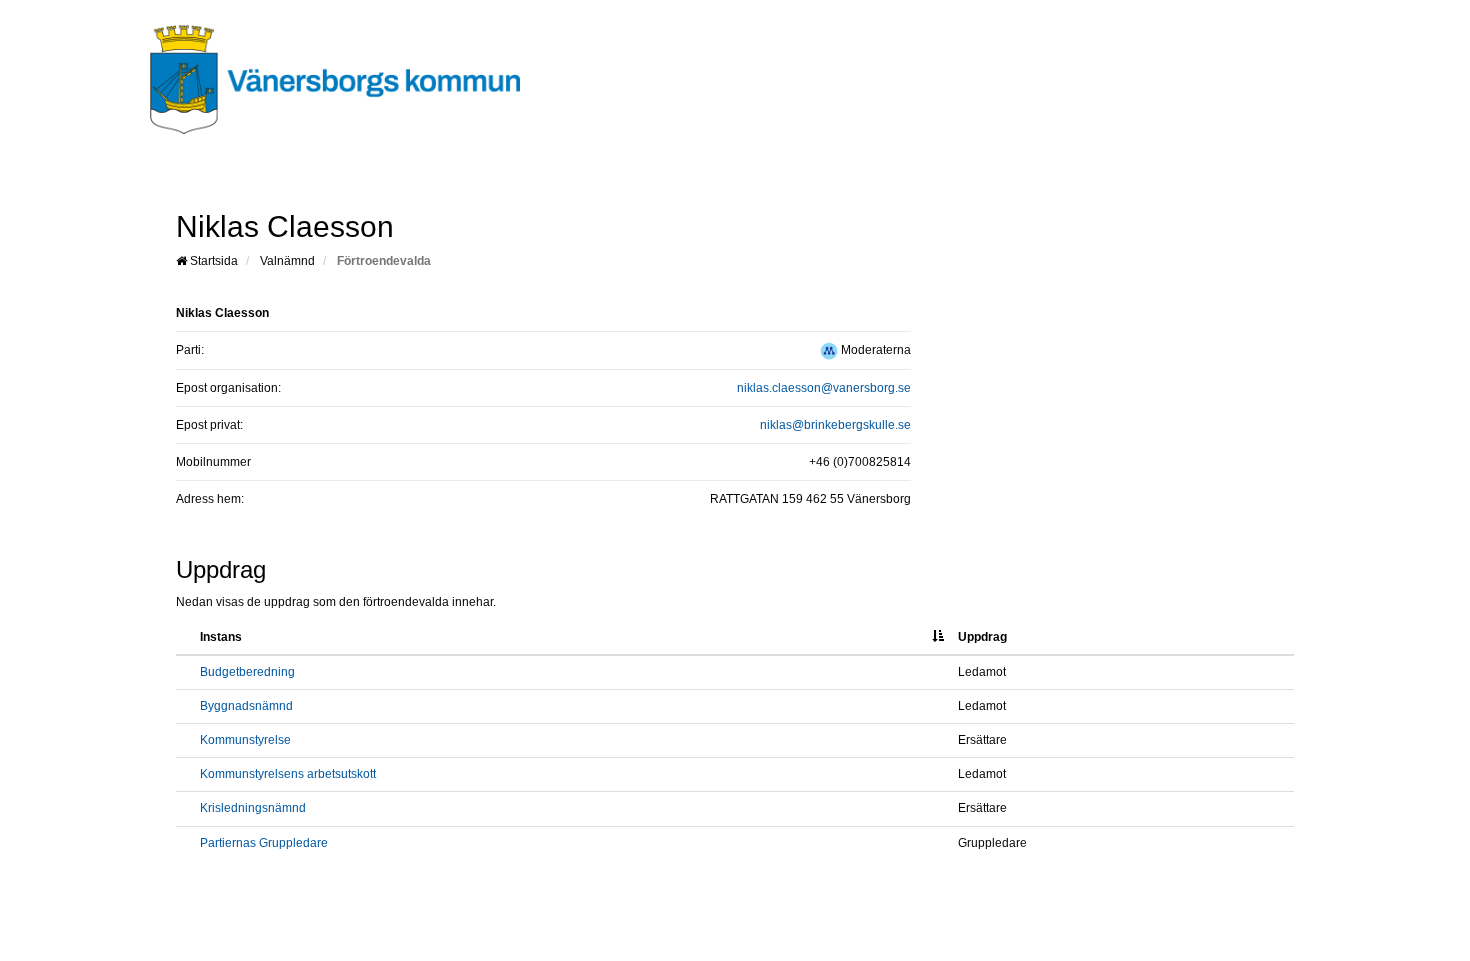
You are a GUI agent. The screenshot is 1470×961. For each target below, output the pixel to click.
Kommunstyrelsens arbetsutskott (288, 774)
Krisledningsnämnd (253, 808)
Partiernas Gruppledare (264, 843)
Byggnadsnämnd (246, 706)
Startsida (212, 261)
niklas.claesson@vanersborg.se (824, 388)
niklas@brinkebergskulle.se (835, 425)
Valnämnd (287, 261)
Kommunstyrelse (245, 740)
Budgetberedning (247, 672)
